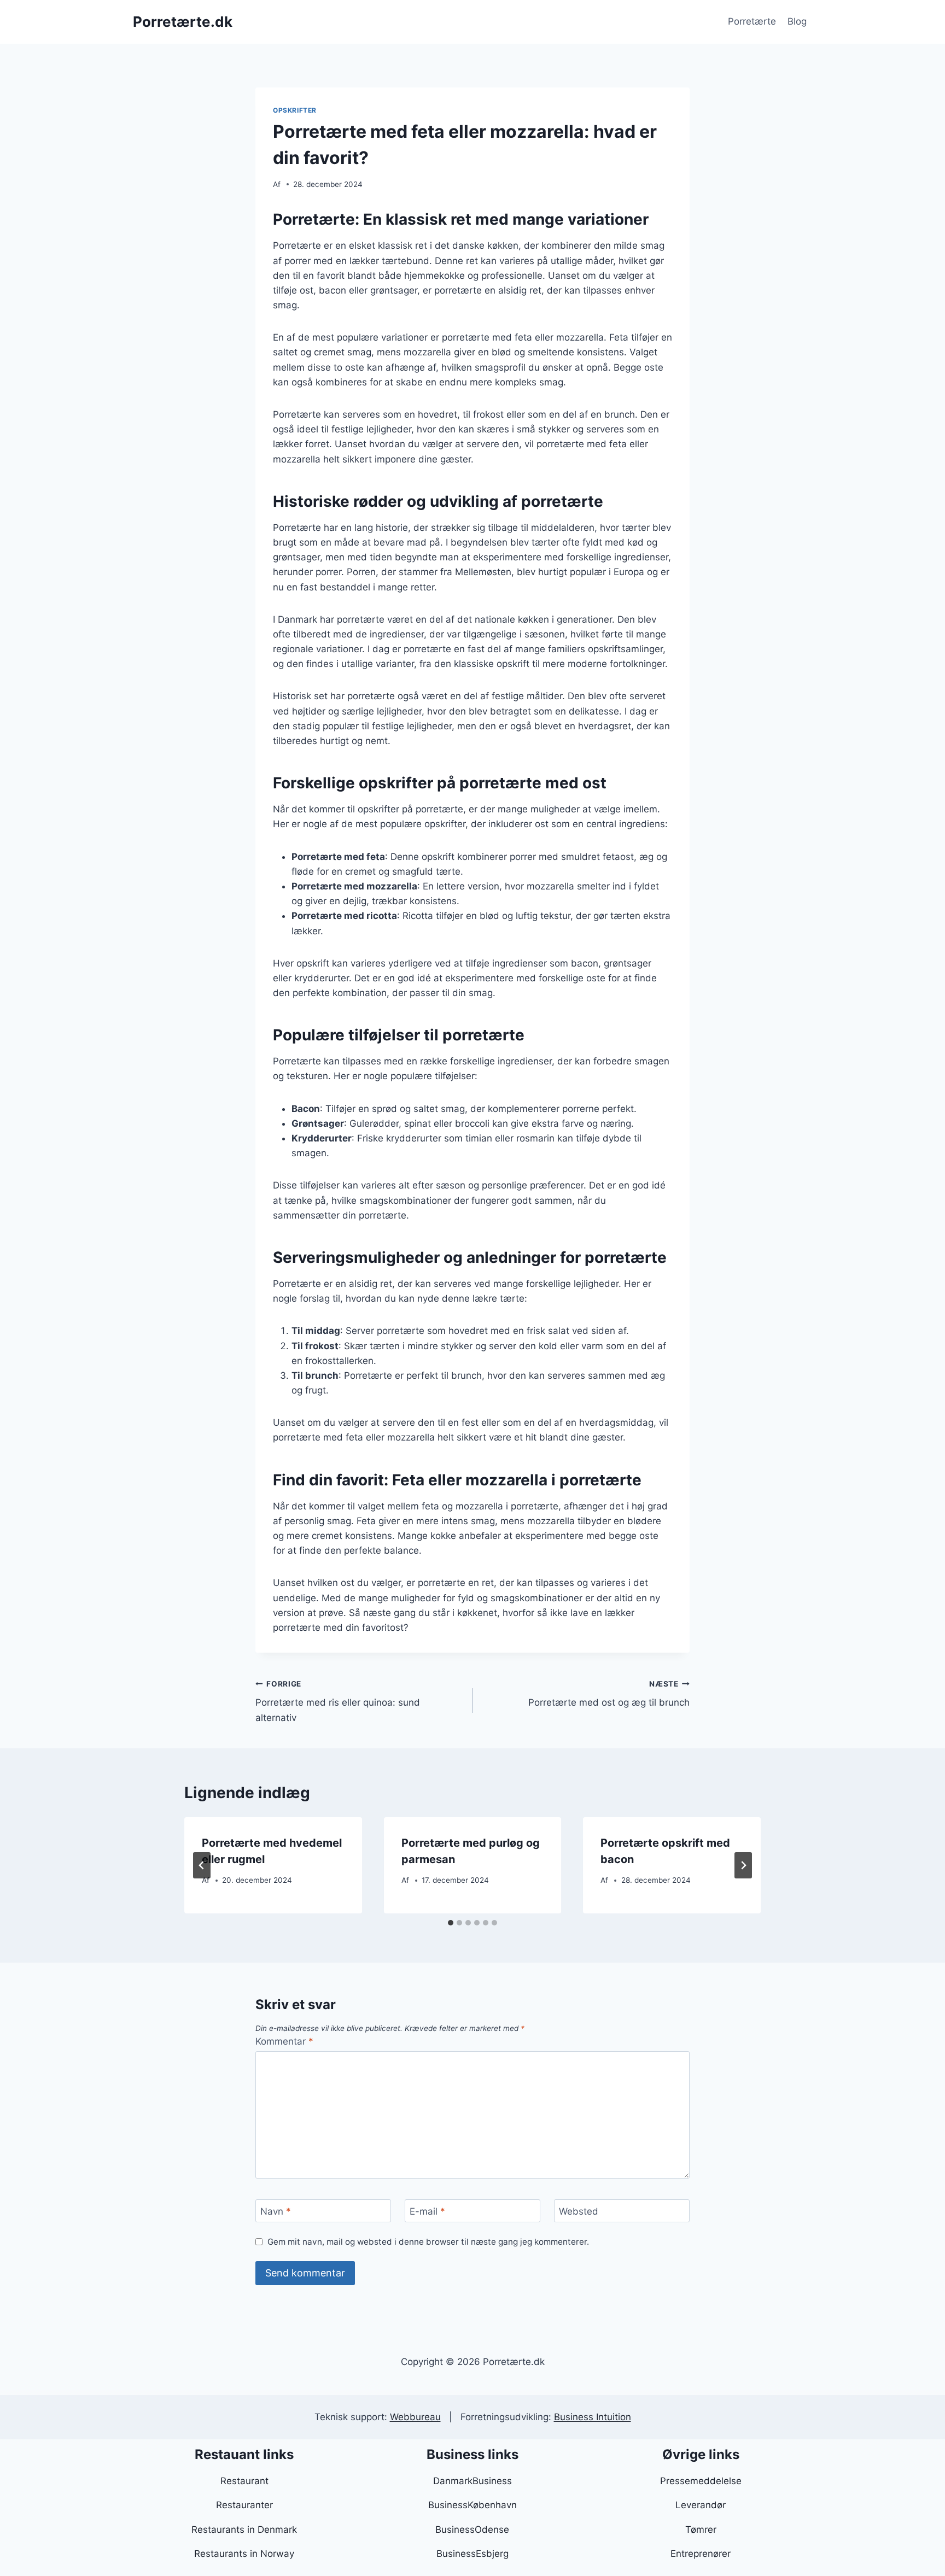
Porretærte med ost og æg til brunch (609, 1694)
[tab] (451, 1923)
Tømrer (701, 2530)
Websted (579, 2211)
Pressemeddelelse (701, 2481)
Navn (276, 2211)
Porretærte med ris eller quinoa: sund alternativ (338, 1701)
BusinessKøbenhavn (472, 2505)
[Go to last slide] (202, 1865)
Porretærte (752, 21)
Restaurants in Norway (244, 2554)
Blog (797, 21)
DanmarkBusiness (472, 2481)
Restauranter (244, 2505)
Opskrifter (295, 110)
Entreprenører (701, 2554)
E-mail (427, 2211)
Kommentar (284, 2041)
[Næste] (743, 1865)
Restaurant (244, 2481)
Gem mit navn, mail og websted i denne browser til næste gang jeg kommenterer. (428, 2242)
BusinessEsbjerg (472, 2554)
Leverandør (701, 2505)
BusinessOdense (472, 2530)
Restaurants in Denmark (244, 2530)
